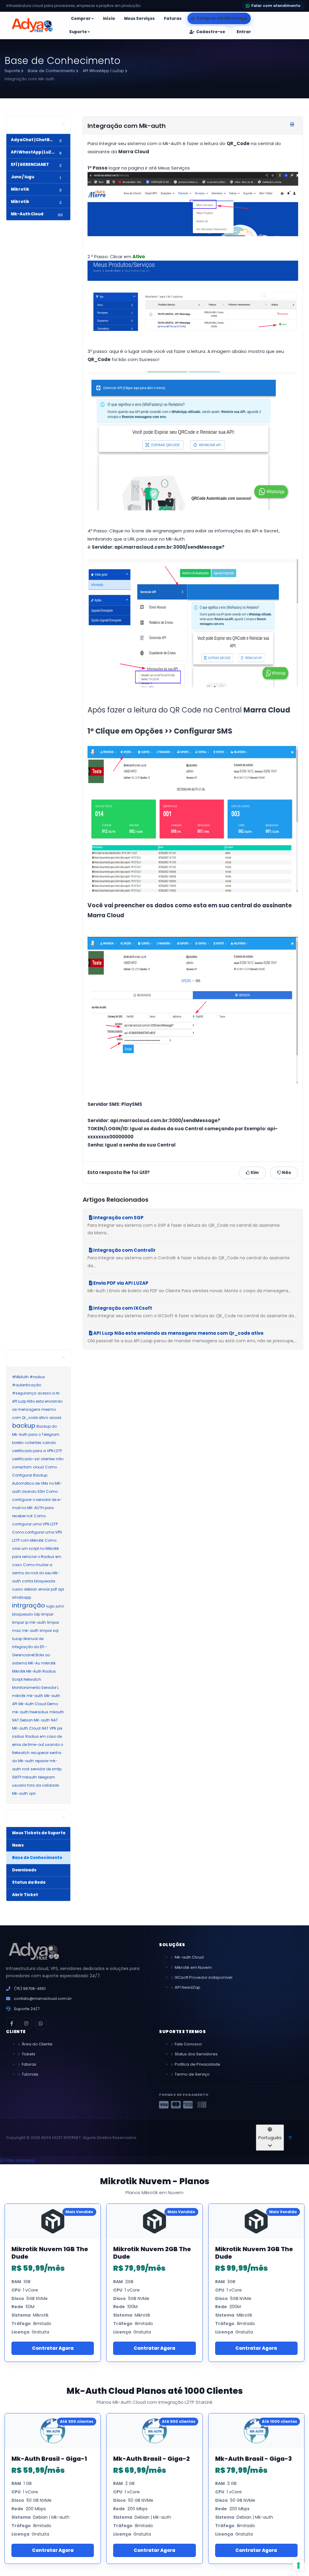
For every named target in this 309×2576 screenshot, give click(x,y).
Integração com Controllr (124, 1250)
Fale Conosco (188, 2044)
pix (60, 1728)
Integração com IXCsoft (122, 1308)
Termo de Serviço (192, 2074)
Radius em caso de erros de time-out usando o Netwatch (38, 1745)
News (17, 1845)
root (26, 1769)
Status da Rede (28, 1882)
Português (270, 2138)
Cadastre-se (211, 32)
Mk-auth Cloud (189, 1957)
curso (17, 1589)
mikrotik (48, 1663)
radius (18, 1736)
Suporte (13, 71)
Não (286, 1173)
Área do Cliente (37, 2044)
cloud (38, 1467)
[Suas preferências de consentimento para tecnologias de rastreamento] (298, 2565)
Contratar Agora (53, 2348)
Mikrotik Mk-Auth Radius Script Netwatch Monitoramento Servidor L (35, 1679)
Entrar (244, 32)
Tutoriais (30, 2074)
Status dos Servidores (196, 2054)
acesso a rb (48, 1393)
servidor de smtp (46, 1769)
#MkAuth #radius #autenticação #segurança (29, 1385)
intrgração (29, 1605)
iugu (50, 1606)
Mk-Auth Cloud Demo (38, 1704)
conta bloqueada (39, 1581)
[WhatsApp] (41, 2023)
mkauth (57, 1712)
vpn (32, 1793)
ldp (37, 1614)
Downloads (24, 1870)
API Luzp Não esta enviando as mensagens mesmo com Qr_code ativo (178, 1333)
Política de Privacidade (198, 2064)
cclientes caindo (40, 1443)
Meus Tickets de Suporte (38, 1833)
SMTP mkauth (24, 1777)
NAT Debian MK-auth (31, 1720)
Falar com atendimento (276, 6)
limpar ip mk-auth (29, 1622)
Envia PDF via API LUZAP (120, 1283)
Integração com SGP (118, 1218)
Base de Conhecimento (52, 71)
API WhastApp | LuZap (104, 71)
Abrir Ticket (24, 1895)
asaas (55, 1418)
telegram (46, 1777)
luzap (17, 1639)
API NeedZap (188, 1987)
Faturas (29, 2064)
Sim (254, 1173)
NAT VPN (49, 1728)
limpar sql (49, 1631)
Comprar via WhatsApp (222, 18)
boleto (18, 1443)
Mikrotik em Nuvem (193, 1967)
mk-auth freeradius (30, 1712)
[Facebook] (12, 2023)
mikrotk (19, 1696)
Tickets (29, 2054)
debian (30, 1589)
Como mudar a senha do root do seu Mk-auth (36, 1573)
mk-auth (35, 1696)
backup (24, 1426)
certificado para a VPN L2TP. (37, 1451)
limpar (47, 1614)
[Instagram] (26, 2023)
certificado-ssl (26, 1459)
